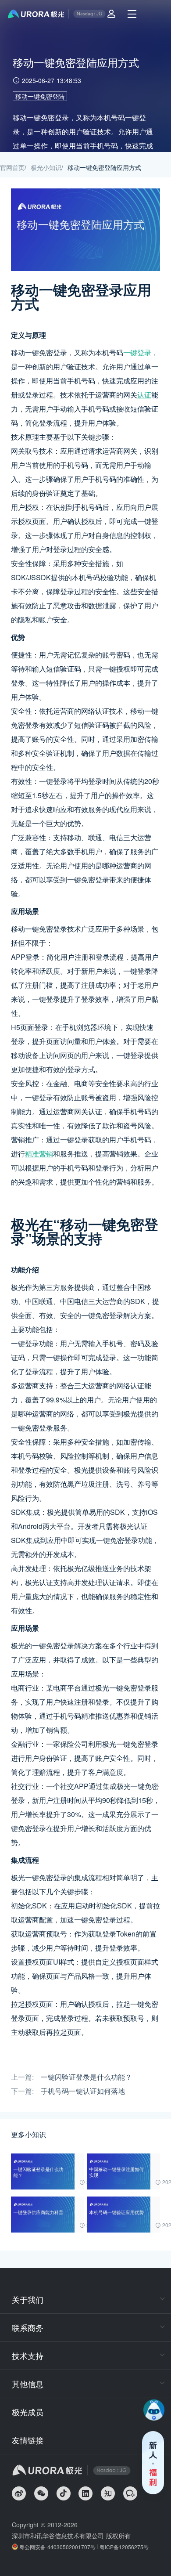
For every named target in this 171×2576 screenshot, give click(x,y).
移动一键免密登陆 (40, 96)
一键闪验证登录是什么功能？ (86, 2077)
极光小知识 (46, 167)
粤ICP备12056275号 (124, 2547)
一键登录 (137, 352)
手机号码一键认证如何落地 (83, 2091)
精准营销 (39, 1154)
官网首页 (12, 167)
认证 (144, 395)
